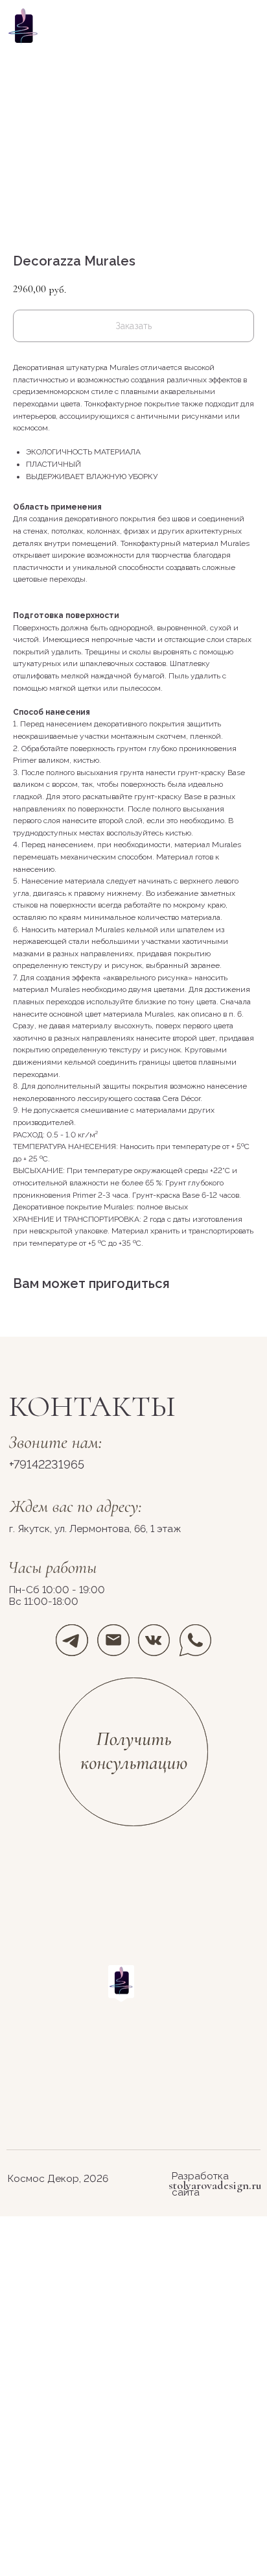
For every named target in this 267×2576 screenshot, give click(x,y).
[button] (134, 1753)
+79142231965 (47, 1464)
